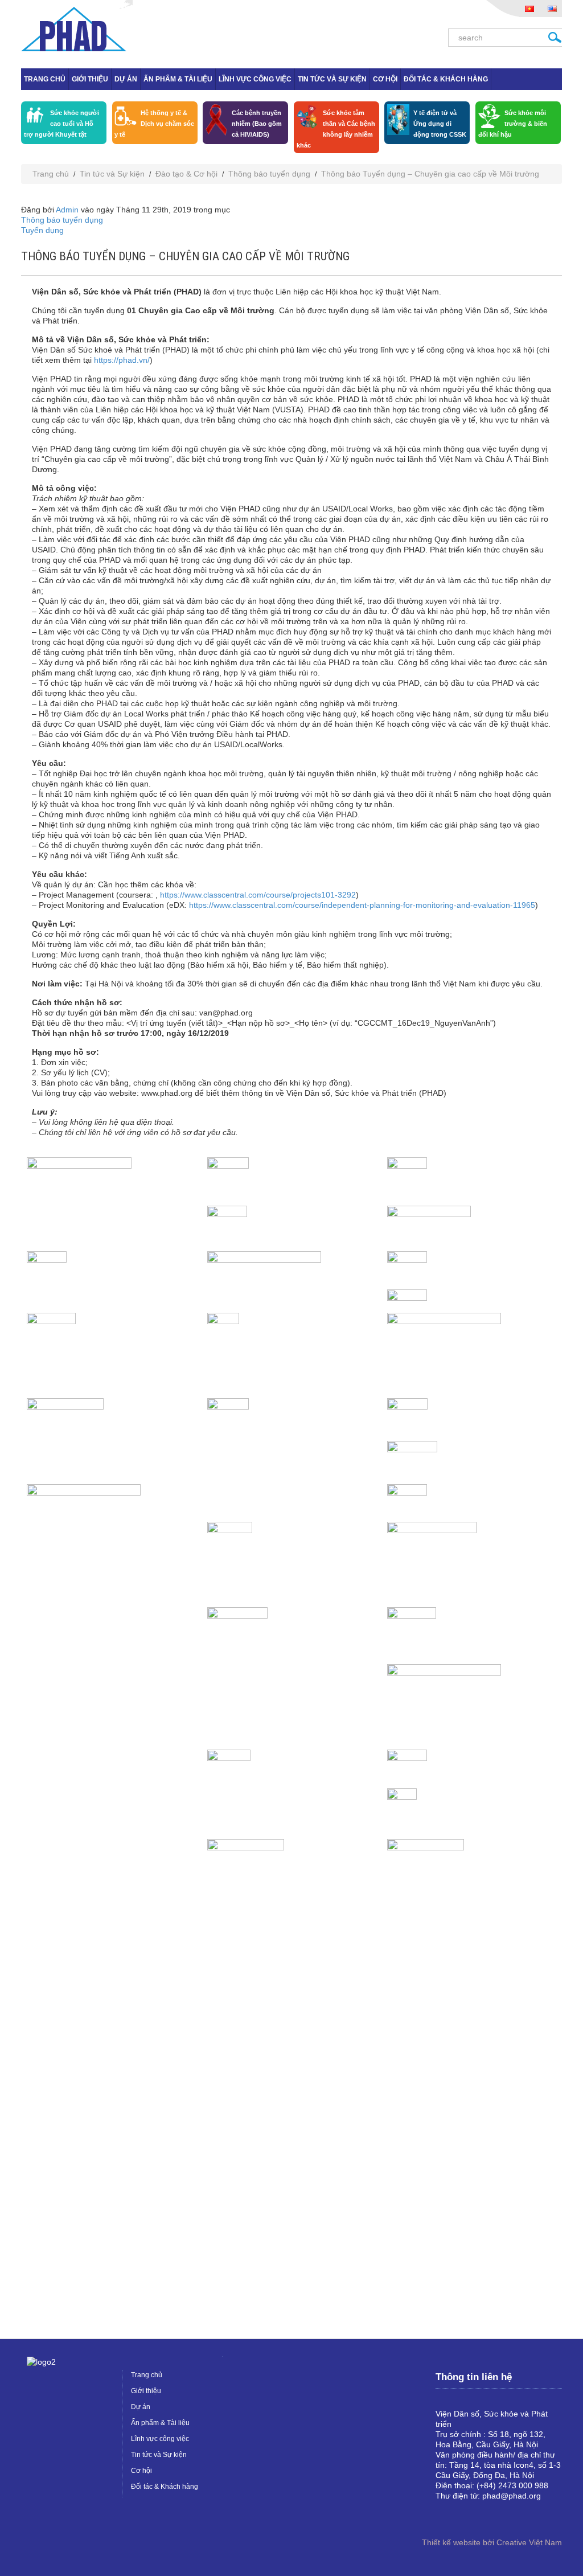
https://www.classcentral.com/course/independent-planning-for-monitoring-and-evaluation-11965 (362, 905)
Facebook (445, 2515)
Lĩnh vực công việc (255, 79)
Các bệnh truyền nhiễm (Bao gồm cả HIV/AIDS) (257, 124)
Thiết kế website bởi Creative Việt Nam (492, 2542)
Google (463, 2515)
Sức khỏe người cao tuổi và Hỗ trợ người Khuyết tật (61, 124)
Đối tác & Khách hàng (446, 79)
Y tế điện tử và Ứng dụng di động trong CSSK (440, 124)
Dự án (126, 79)
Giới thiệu (90, 79)
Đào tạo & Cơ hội (186, 174)
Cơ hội (385, 79)
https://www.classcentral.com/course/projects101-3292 (258, 895)
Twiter (481, 2515)
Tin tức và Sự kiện (332, 79)
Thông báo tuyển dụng (269, 174)
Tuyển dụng (42, 230)
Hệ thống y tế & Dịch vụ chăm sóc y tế (154, 124)
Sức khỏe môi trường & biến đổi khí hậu (513, 124)
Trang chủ (45, 79)
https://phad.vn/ (122, 360)
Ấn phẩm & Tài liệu (178, 79)
